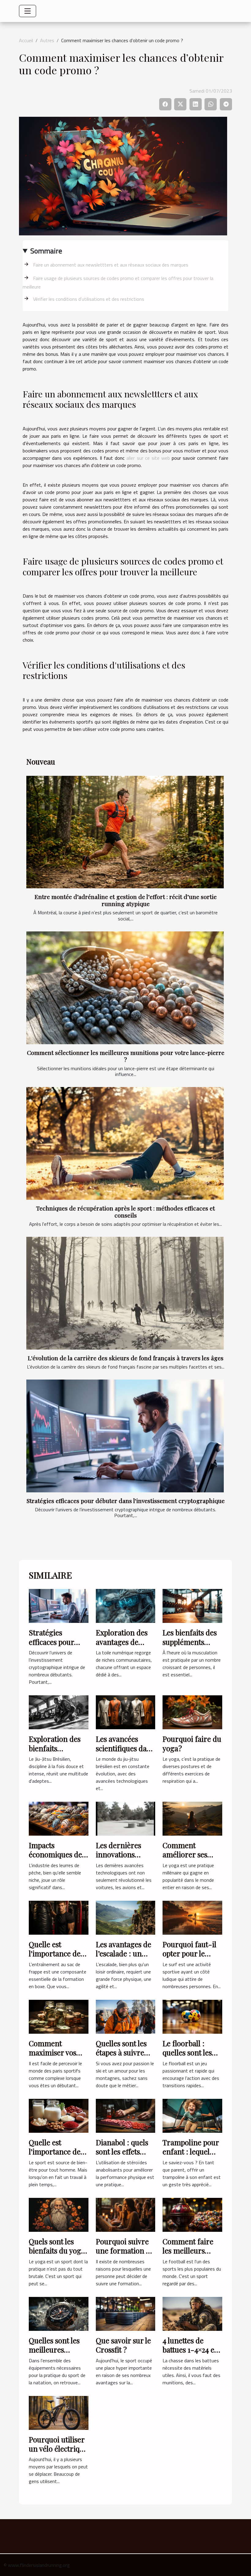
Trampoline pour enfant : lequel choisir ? (191, 2152)
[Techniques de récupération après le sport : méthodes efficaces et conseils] (125, 1143)
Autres (47, 40)
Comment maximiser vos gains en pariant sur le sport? (56, 2057)
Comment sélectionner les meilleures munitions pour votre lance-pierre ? (126, 1056)
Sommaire (46, 251)
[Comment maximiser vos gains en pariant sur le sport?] (59, 2016)
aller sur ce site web (148, 458)
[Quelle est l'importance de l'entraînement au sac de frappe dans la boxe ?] (59, 1917)
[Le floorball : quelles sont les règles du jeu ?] (192, 2016)
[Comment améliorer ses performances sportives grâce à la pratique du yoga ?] (192, 1818)
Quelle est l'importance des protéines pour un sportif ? (58, 2156)
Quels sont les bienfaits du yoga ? (57, 2251)
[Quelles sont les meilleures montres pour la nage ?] (59, 2313)
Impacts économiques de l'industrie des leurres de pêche (56, 1859)
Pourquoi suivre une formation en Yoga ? (125, 2251)
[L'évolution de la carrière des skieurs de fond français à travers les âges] (125, 1293)
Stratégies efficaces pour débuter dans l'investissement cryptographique (126, 1501)
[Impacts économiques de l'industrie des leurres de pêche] (59, 1818)
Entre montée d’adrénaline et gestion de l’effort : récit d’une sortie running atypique (126, 900)
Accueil (26, 40)
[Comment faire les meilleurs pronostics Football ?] (192, 2214)
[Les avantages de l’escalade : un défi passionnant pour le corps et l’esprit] (126, 1917)
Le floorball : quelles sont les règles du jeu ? (187, 2053)
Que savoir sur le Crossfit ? (123, 2345)
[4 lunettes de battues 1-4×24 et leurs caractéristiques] (192, 2313)
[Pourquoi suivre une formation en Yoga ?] (126, 2214)
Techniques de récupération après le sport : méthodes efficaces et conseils (125, 1212)
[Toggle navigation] (28, 11)
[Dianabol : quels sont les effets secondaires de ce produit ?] (126, 2115)
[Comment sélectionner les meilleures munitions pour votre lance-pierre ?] (125, 988)
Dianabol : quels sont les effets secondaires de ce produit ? (125, 2156)
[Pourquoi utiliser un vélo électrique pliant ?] (59, 2412)
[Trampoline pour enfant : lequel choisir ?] (192, 2115)
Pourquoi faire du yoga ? (192, 1743)
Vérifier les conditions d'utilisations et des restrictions (89, 299)
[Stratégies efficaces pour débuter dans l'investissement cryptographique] (125, 1436)
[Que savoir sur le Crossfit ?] (126, 2313)
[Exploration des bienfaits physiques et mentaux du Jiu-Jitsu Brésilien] (59, 1712)
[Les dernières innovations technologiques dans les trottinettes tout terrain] (126, 1818)
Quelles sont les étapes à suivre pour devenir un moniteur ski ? (123, 2057)
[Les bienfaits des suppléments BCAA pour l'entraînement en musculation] (192, 1605)
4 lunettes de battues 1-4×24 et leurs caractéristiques (190, 2354)
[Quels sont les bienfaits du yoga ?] (59, 2214)
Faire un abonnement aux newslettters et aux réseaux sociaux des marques (111, 265)
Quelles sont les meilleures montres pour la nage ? (55, 2354)
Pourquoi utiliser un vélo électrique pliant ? (58, 2449)
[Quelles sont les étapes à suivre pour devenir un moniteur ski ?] (126, 2016)
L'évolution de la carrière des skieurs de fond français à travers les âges (126, 1358)
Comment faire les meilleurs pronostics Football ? (188, 2255)
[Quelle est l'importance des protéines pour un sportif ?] (59, 2115)
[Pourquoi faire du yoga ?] (192, 1712)
